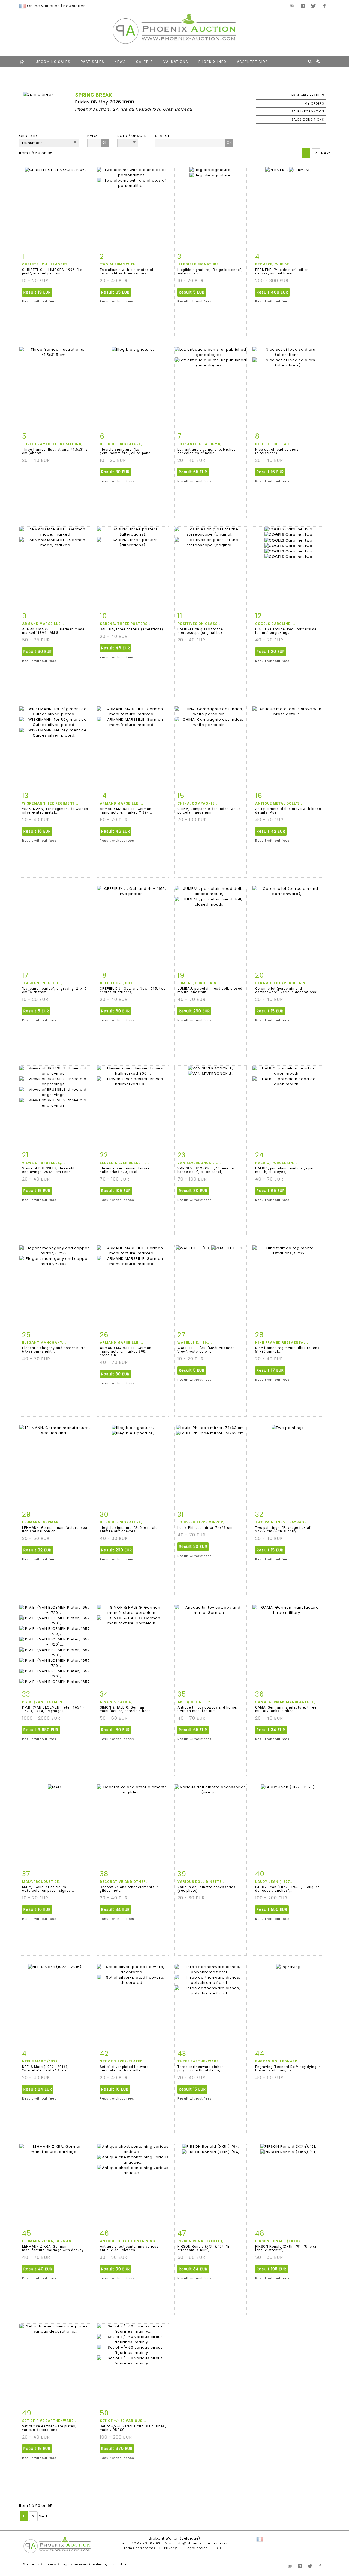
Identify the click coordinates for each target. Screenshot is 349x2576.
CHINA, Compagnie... (198, 803)
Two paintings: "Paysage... (283, 1522)
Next (326, 153)
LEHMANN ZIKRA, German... (49, 2241)
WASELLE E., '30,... (195, 1343)
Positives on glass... (200, 624)
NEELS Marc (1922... (42, 2061)
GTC (219, 2548)
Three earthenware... (200, 2061)
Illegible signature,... (201, 264)
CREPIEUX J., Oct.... (119, 983)
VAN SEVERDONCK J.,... (199, 1163)
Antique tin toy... (196, 1702)
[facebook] (324, 6)
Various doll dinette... (202, 1882)
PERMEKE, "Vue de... (274, 264)
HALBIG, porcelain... (276, 1163)
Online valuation (43, 6)
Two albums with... (120, 264)
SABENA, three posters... (126, 624)
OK (105, 143)
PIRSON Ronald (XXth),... (202, 2241)
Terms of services (139, 2548)
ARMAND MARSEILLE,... (44, 624)
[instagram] (303, 6)
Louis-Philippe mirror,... (203, 1522)
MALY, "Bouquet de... (43, 1882)
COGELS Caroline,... (275, 624)
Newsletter (74, 6)
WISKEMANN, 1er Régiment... (50, 803)
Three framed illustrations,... (54, 444)
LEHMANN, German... (43, 1522)
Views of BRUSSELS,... (44, 1163)
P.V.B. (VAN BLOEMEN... (44, 1702)
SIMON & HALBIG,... (118, 1702)
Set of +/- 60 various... (123, 2421)
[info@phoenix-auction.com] (292, 6)
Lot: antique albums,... (201, 444)
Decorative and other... (125, 1882)
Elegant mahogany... (44, 1343)
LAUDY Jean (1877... (275, 1882)
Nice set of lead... (274, 444)
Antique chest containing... (130, 2241)
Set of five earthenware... (50, 2421)
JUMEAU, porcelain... (199, 983)
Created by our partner (109, 2564)
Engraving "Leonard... (278, 2061)
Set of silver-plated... (123, 2061)
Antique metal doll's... (279, 803)
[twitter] (314, 6)
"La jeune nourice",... (44, 983)
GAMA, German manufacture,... (287, 1702)
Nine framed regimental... (282, 1343)
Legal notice (197, 2548)
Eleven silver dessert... (124, 1163)
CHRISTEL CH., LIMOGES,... (47, 264)
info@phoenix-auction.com (202, 2543)
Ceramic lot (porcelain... (282, 983)
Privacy (171, 2548)
